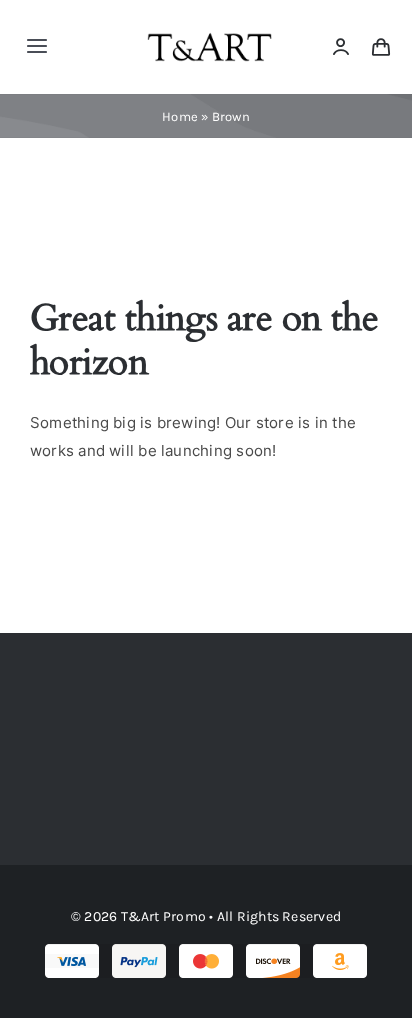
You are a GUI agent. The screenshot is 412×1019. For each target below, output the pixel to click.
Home (180, 116)
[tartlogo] (209, 24)
